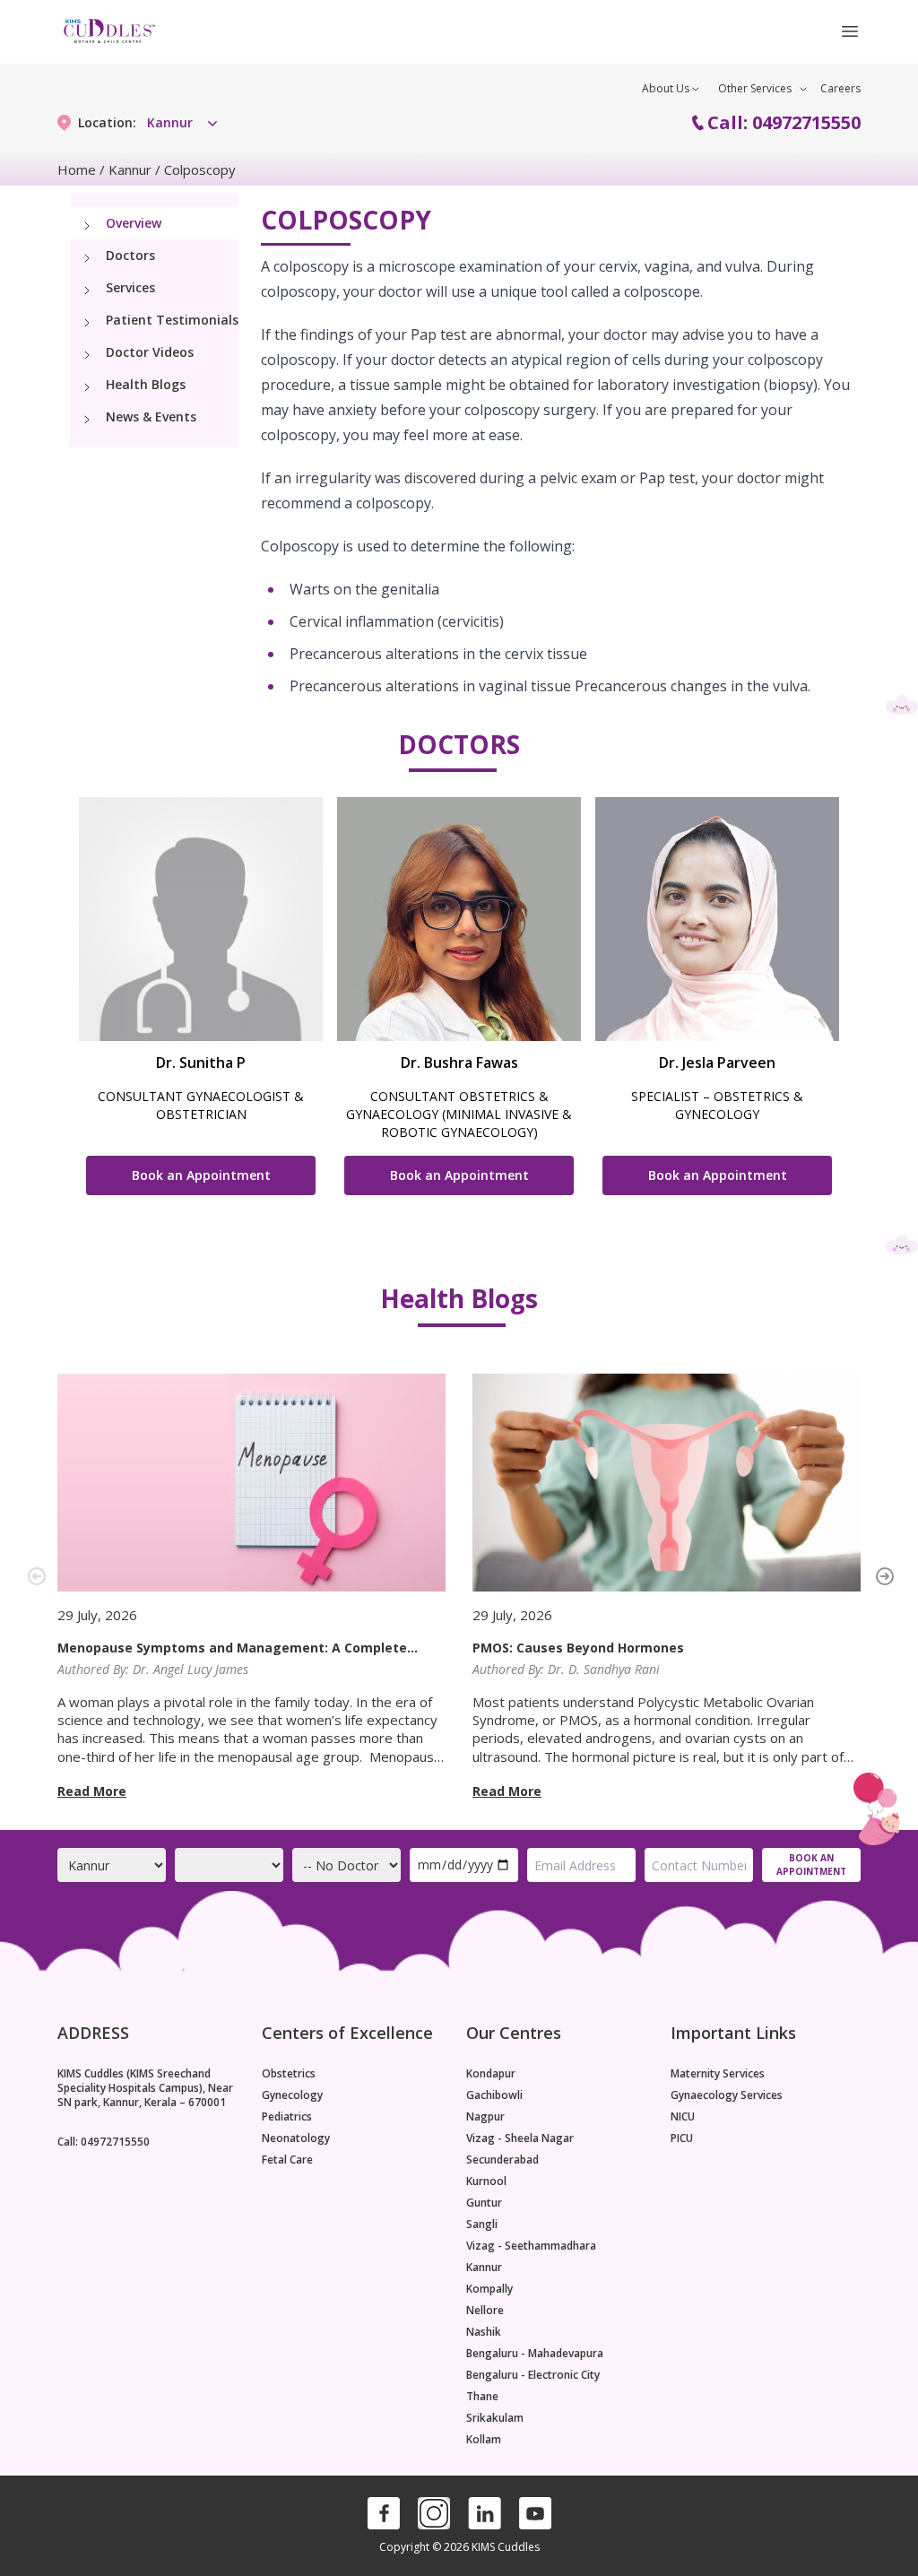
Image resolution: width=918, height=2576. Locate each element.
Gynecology (292, 2095)
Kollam (484, 2440)
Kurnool (486, 2181)
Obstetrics (289, 2074)
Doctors (130, 255)
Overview (134, 223)
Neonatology (296, 2138)
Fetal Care (287, 2160)
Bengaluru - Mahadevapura (535, 2354)
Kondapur (491, 2074)
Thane (482, 2397)
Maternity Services (718, 2074)
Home (77, 169)
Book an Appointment (201, 1175)
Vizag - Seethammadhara (531, 2246)
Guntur (484, 2203)
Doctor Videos (150, 352)
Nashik (484, 2332)
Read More (92, 1791)
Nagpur (485, 2117)
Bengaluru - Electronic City (533, 2375)
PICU (682, 2138)
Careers (840, 88)
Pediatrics (287, 2117)
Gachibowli (494, 2095)
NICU (683, 2117)
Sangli (482, 2225)
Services (130, 287)
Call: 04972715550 (784, 122)
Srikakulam (495, 2418)
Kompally (489, 2289)
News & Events (151, 416)
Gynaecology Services (727, 2095)
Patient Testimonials (172, 320)
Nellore (485, 2311)
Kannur (130, 169)
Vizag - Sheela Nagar (520, 2138)
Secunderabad (502, 2160)
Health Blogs (146, 384)
